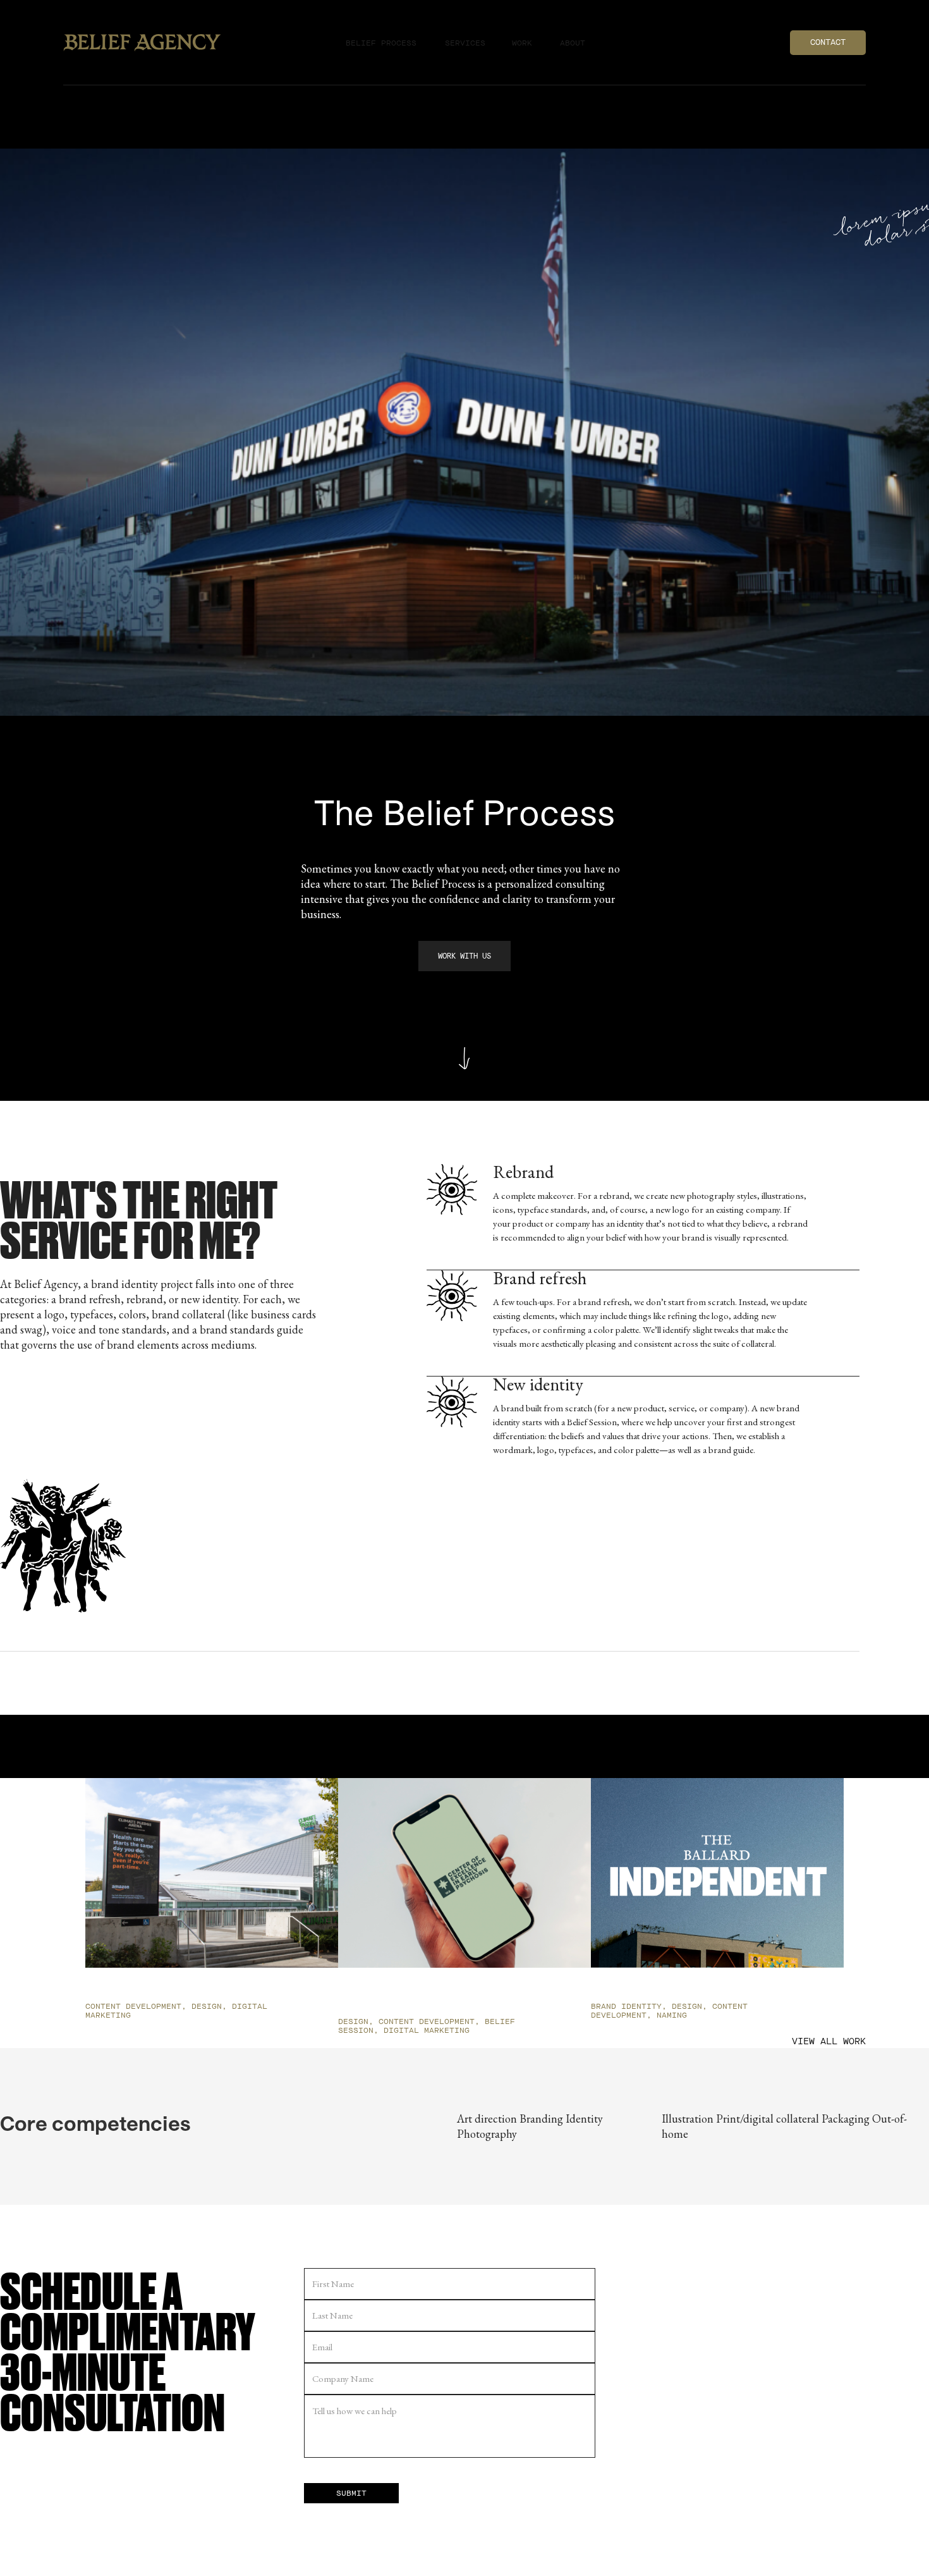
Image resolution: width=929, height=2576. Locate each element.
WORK (522, 43)
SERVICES (465, 43)
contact (828, 42)
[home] (148, 43)
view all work (829, 2041)
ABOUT (573, 43)
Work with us (464, 956)
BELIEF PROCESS (381, 43)
